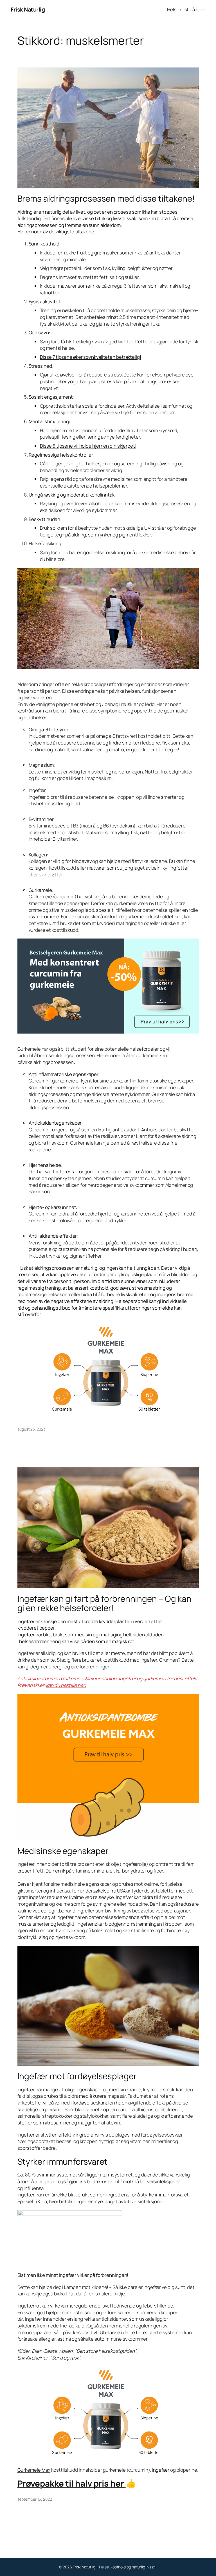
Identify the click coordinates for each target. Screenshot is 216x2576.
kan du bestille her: (66, 1685)
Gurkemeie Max (34, 2470)
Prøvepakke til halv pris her (72, 2483)
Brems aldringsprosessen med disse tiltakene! (106, 198)
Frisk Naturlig (28, 9)
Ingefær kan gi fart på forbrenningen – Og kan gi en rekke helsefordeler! (105, 1603)
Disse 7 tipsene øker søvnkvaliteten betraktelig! (91, 357)
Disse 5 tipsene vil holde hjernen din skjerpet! (88, 446)
